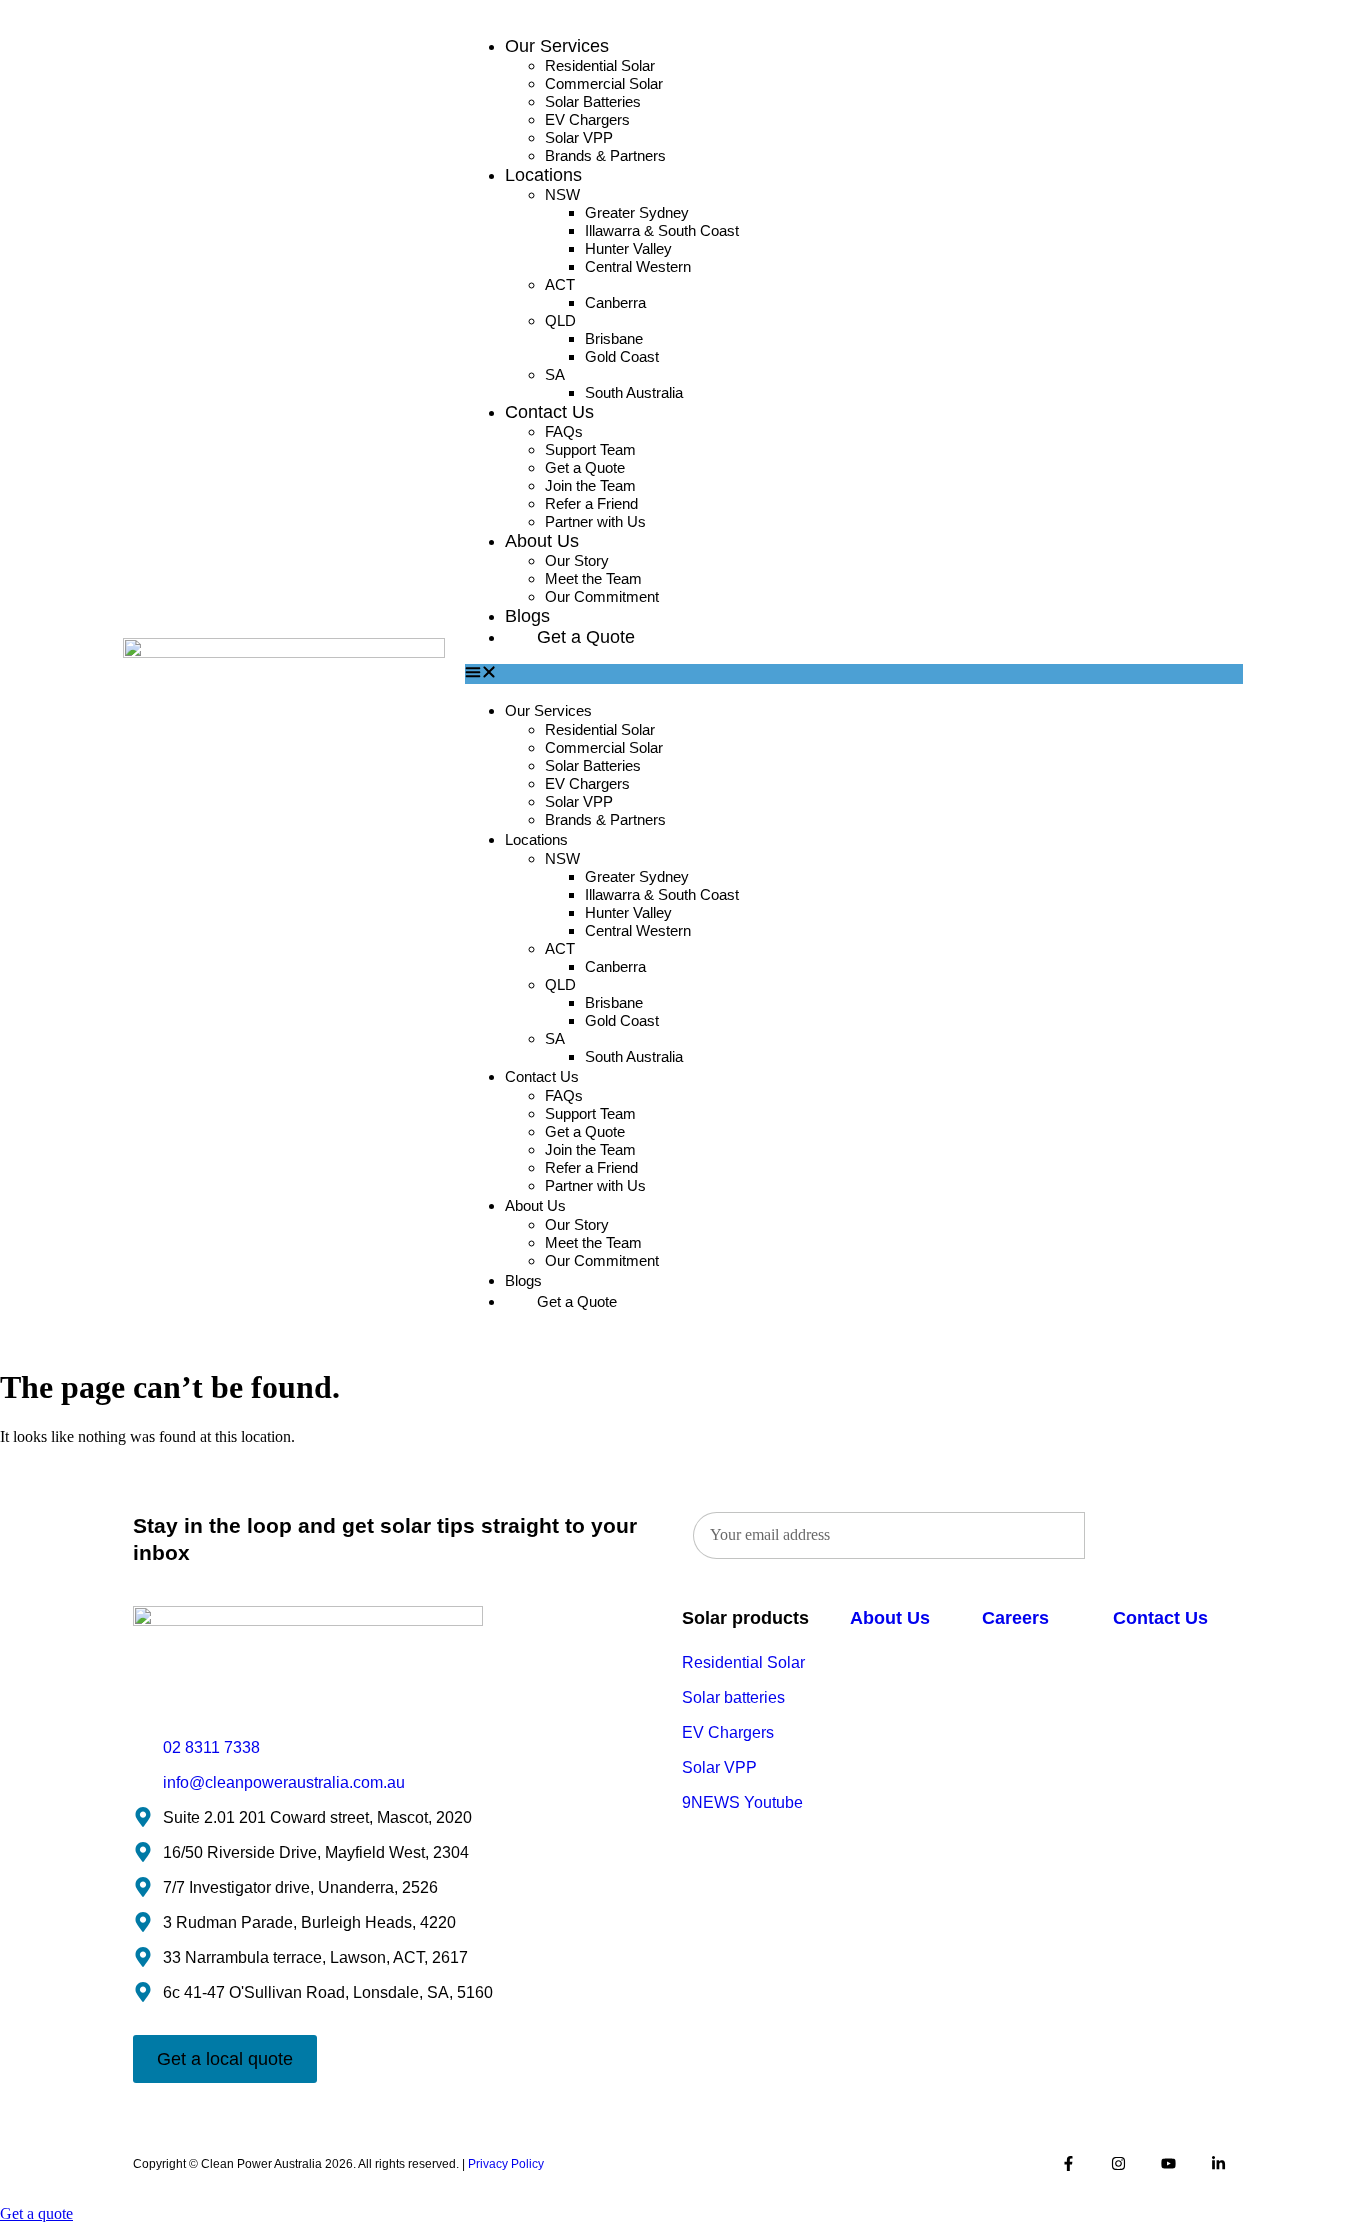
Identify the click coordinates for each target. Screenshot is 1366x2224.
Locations (543, 175)
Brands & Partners (605, 155)
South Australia (634, 392)
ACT (560, 284)
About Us (542, 541)
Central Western (638, 266)
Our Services (557, 46)
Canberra (615, 302)
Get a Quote (586, 637)
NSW (562, 194)
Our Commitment (602, 596)
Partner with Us (595, 521)
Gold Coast (622, 356)
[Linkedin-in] (1218, 2164)
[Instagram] (1118, 2164)
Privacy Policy (506, 2164)
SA (555, 374)
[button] (854, 674)
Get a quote (36, 2213)
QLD (560, 320)
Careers (1015, 1618)
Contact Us (549, 412)
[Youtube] (1168, 2164)
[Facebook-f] (1068, 2164)
